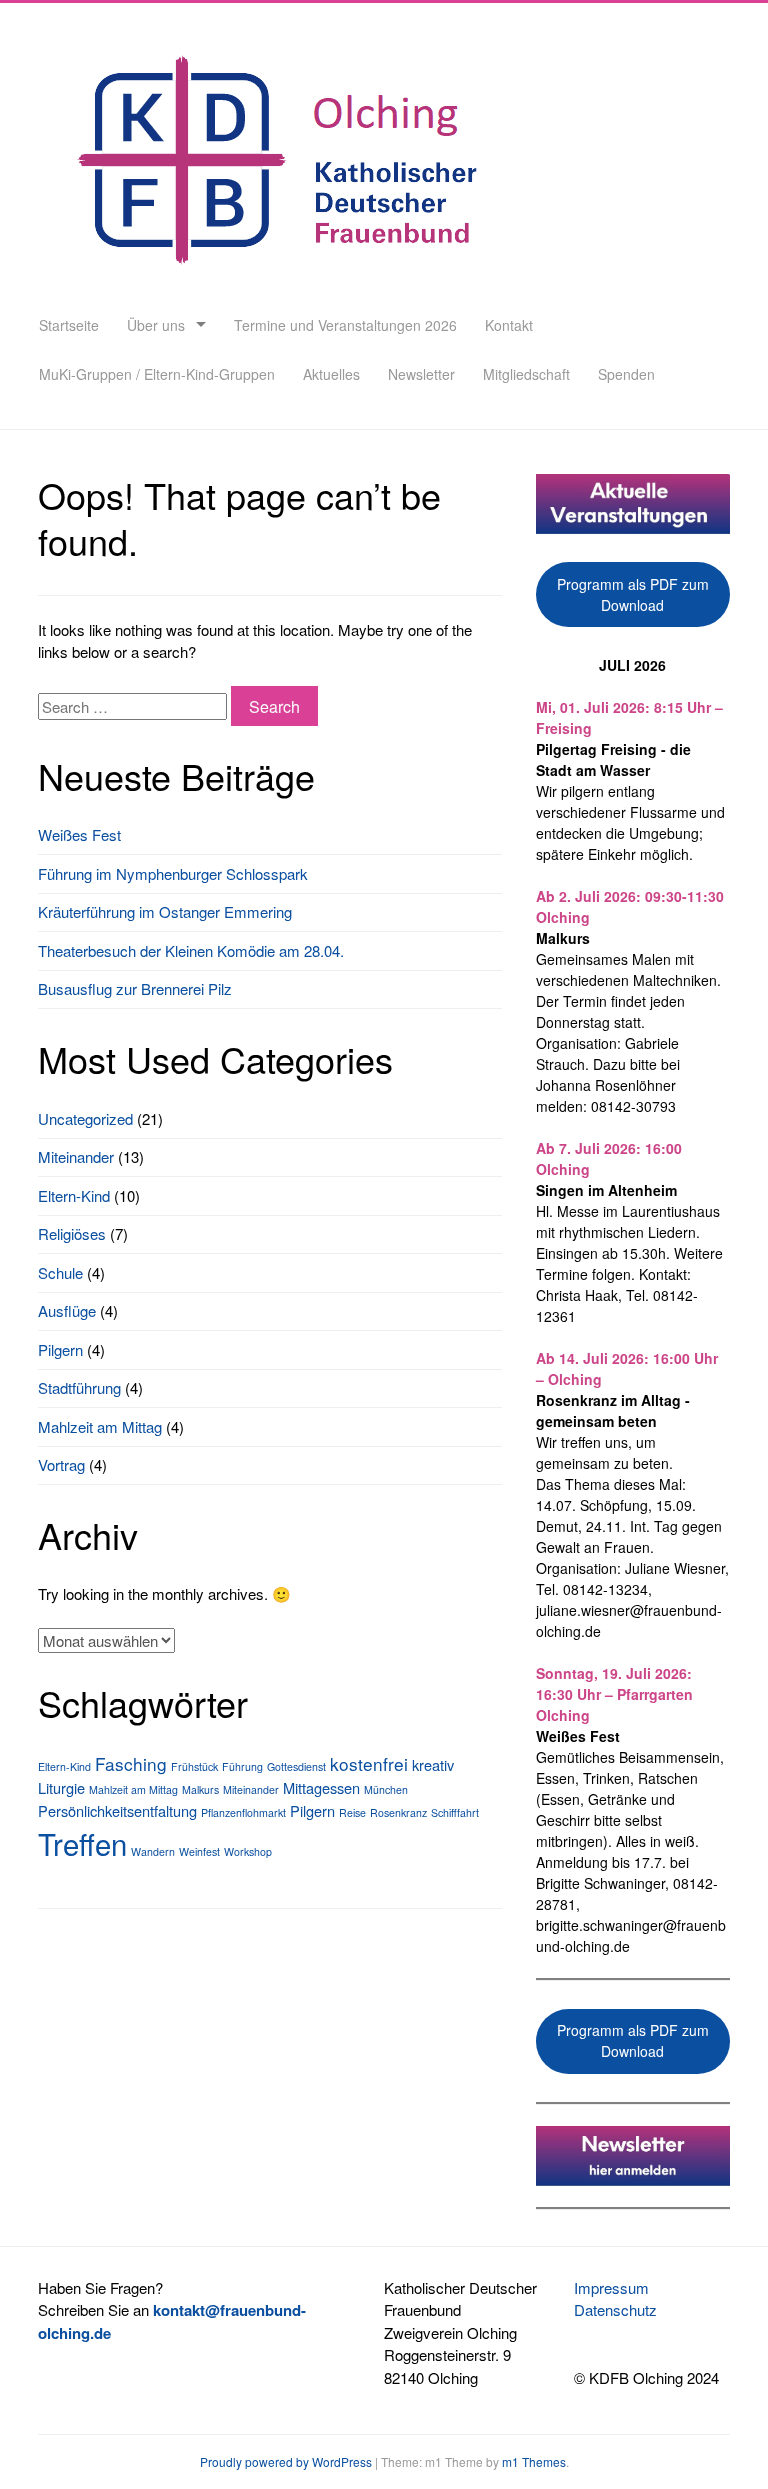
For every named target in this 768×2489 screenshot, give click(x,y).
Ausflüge (67, 1310)
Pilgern (60, 1349)
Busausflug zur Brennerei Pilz (135, 988)
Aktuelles (331, 374)
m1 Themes (534, 2461)
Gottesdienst (296, 1766)
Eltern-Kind (74, 1195)
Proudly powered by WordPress (286, 2461)
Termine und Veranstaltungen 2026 (345, 325)
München (386, 1789)
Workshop (248, 1851)
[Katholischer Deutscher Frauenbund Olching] (272, 288)
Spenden (626, 374)
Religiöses (72, 1233)
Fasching (131, 1763)
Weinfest (199, 1851)
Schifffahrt (455, 1812)
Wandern (153, 1851)
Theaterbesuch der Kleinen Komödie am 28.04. (191, 950)
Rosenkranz (398, 1812)
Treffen (82, 1843)
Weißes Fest (79, 834)
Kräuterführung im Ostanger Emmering (165, 911)
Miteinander (76, 1156)
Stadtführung (79, 1387)
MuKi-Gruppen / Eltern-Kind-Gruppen (157, 374)
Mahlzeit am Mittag (100, 1426)
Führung (242, 1766)
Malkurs (200, 1789)
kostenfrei (369, 1763)
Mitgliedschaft (526, 374)
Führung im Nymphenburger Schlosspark (173, 873)
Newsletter (421, 374)
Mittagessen (321, 1787)
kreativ (433, 1764)
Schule (60, 1272)
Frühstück (194, 1766)
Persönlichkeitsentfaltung (117, 1810)
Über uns (156, 325)
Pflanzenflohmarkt (243, 1812)
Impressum (611, 2287)
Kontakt (509, 325)
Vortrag (61, 1464)
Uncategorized (85, 1118)
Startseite (69, 325)
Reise (352, 1812)
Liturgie (61, 1787)
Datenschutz (615, 2309)
